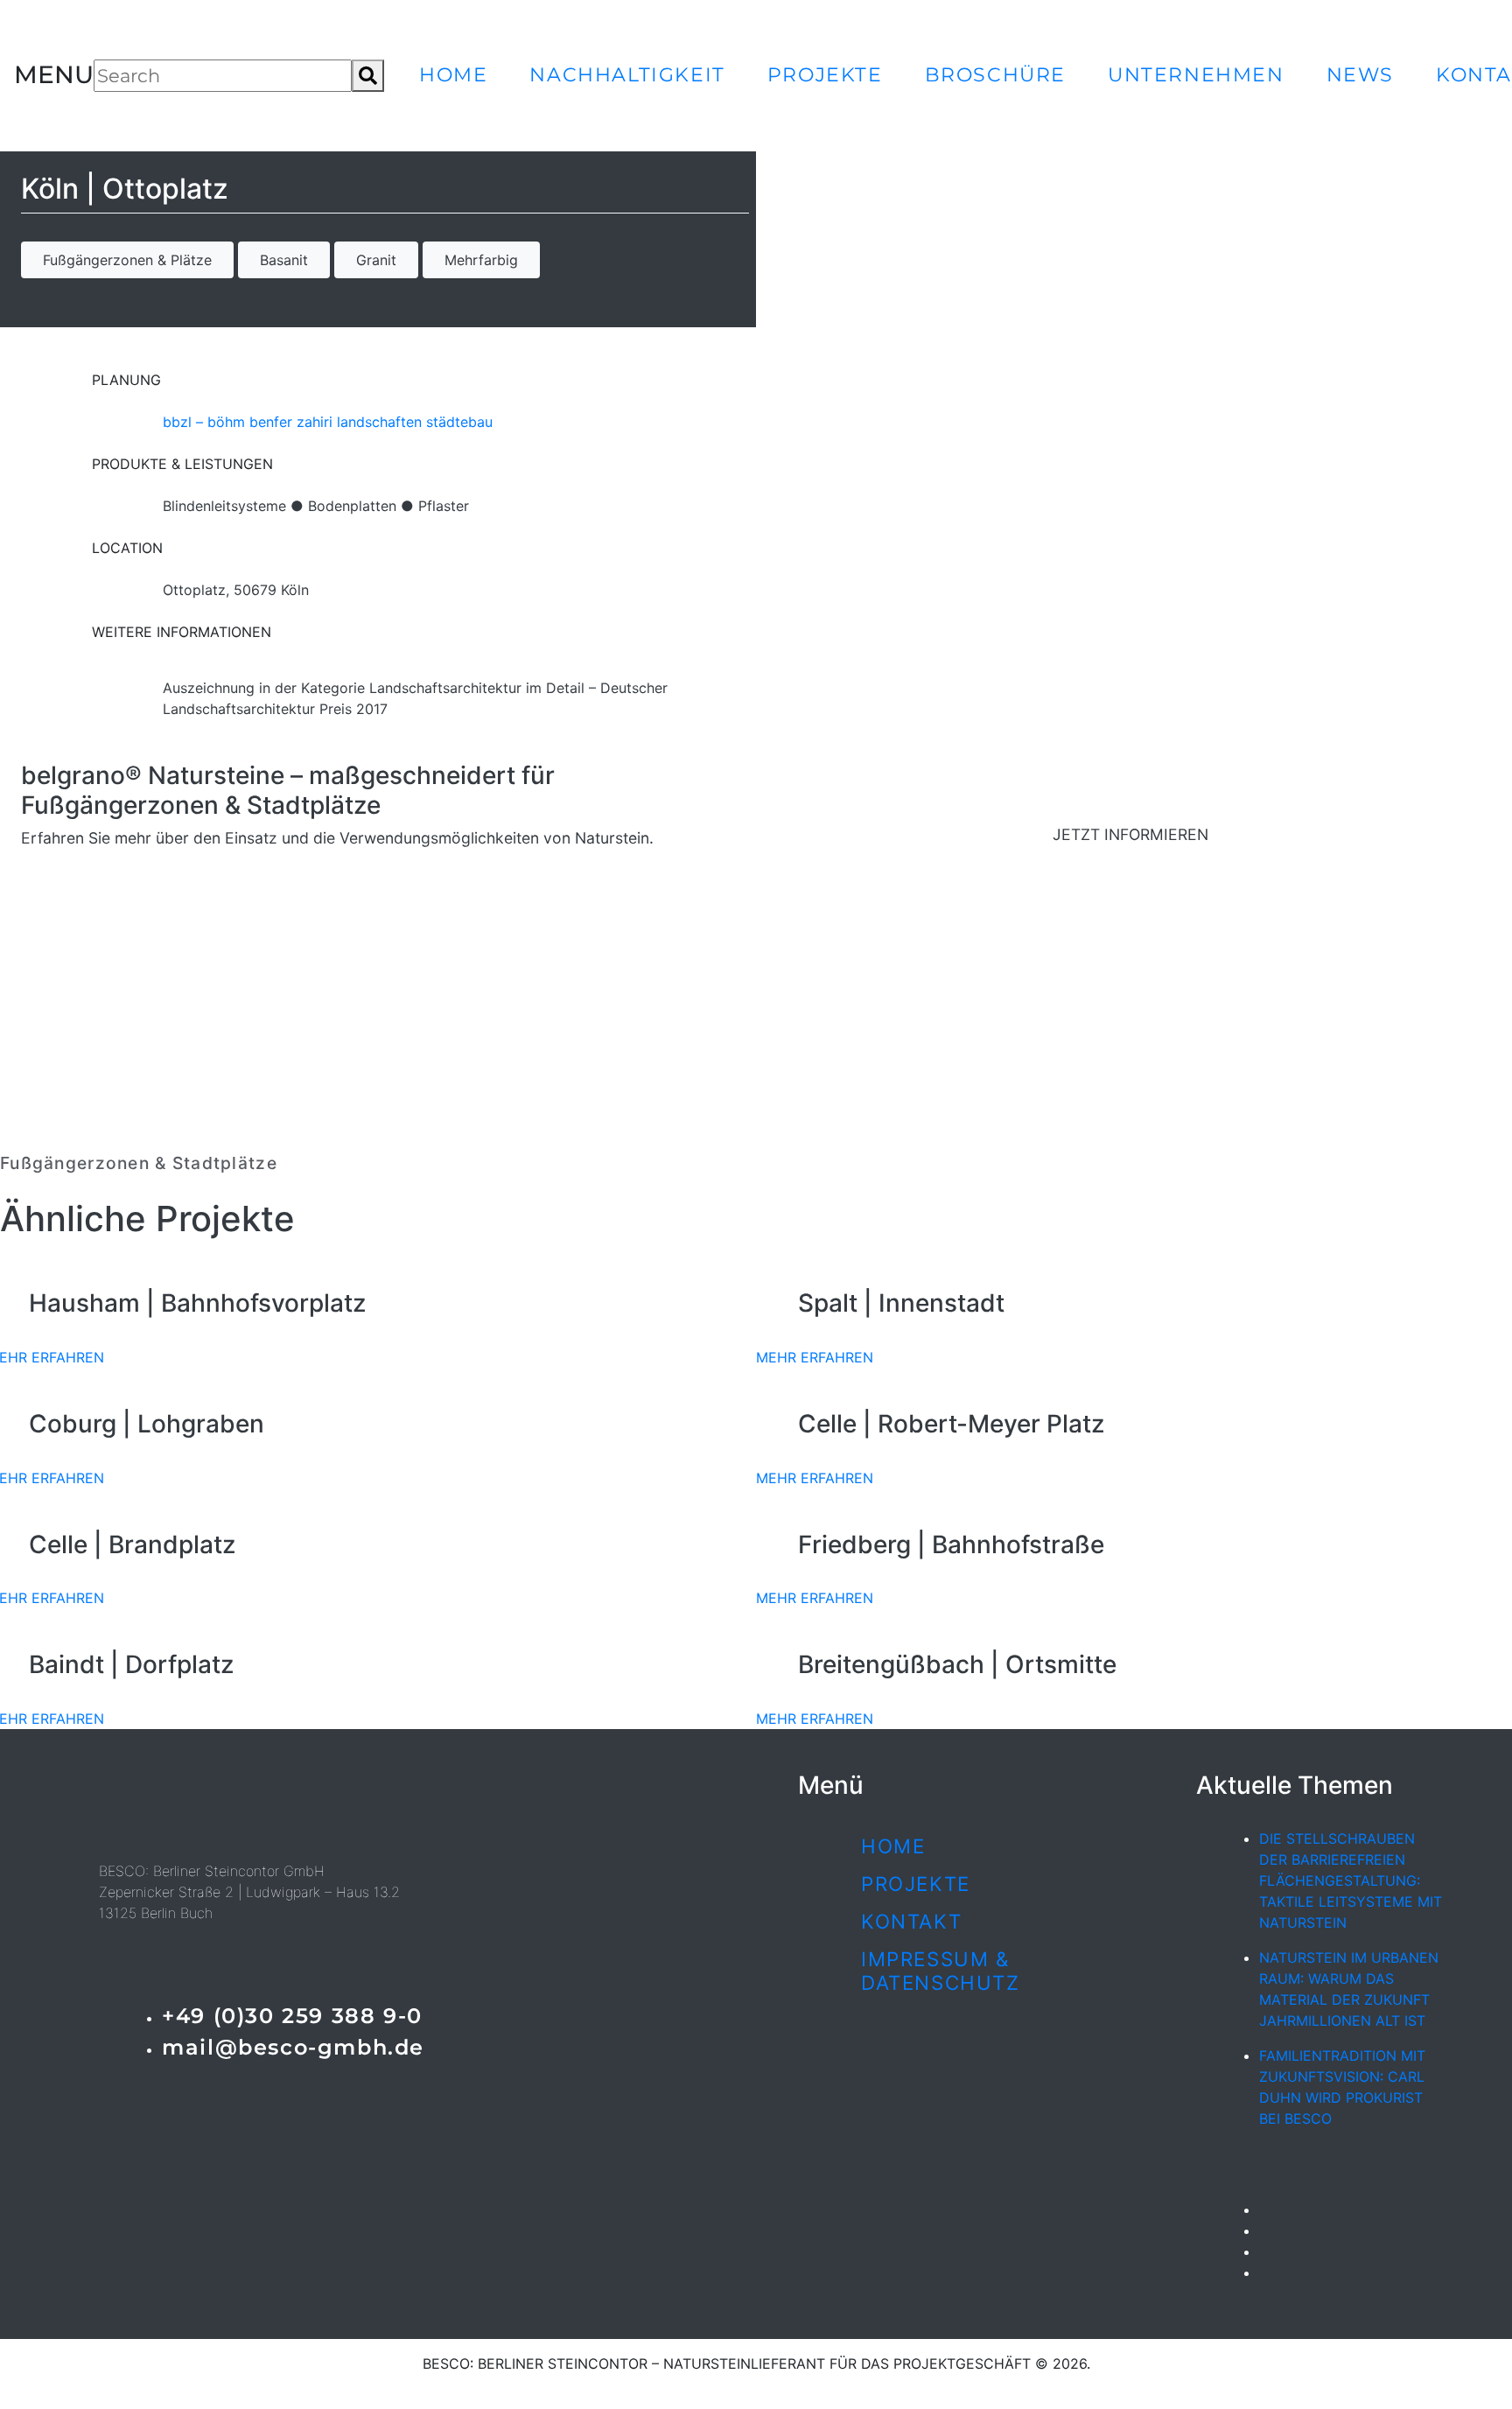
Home (453, 74)
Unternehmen (1196, 74)
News (1360, 74)
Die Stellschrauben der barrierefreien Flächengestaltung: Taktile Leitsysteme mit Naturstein (1351, 1880)
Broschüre (995, 74)
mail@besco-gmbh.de (293, 2047)
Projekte (825, 74)
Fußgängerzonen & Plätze (127, 260)
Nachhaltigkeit (627, 74)
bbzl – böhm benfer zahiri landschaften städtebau (328, 422)
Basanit (284, 260)
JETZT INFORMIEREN (1130, 834)
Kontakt (911, 1921)
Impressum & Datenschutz (941, 1971)
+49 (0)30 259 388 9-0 (292, 2016)
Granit (376, 260)
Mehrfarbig (481, 260)
